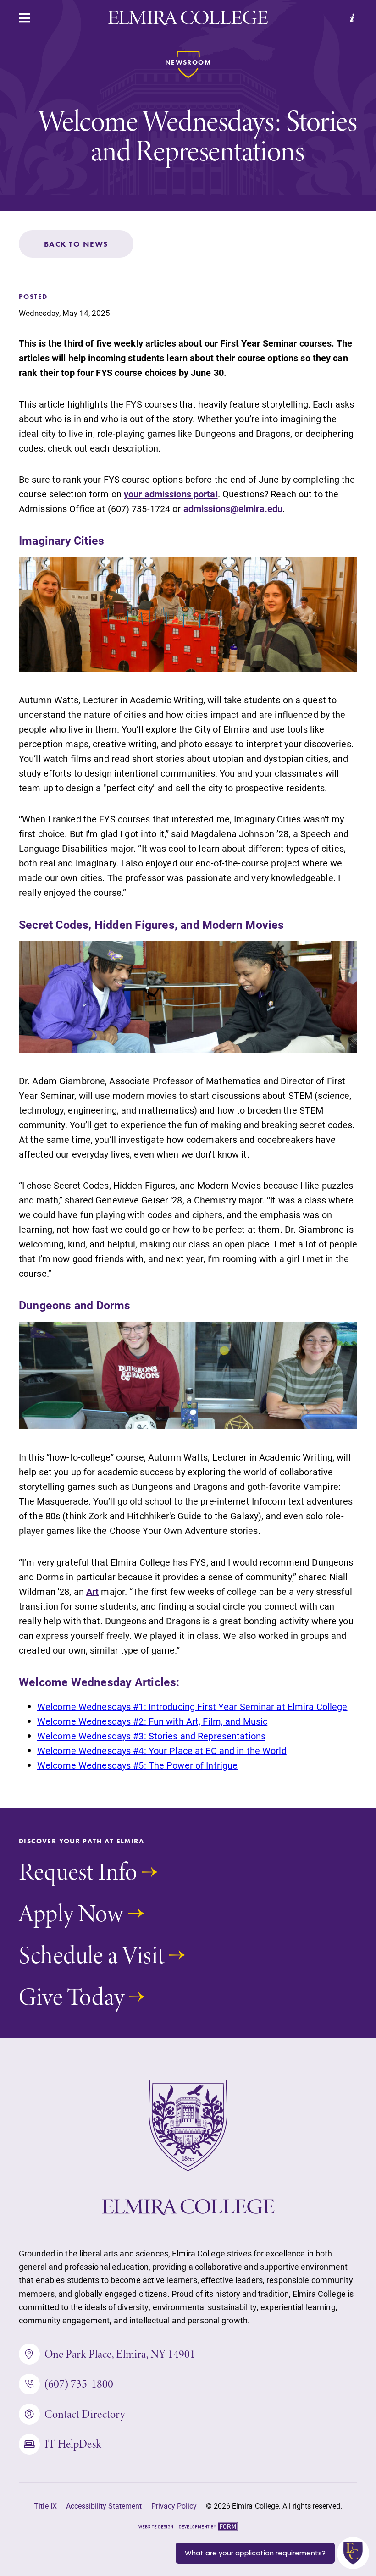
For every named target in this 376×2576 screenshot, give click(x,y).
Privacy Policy (174, 2506)
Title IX (45, 2506)
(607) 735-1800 (79, 2384)
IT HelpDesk (73, 2444)
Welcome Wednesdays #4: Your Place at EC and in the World (162, 1750)
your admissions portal (171, 494)
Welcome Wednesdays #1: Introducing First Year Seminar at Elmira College (192, 1706)
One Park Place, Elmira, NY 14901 (120, 2354)
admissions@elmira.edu (233, 508)
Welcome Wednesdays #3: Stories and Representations (151, 1736)
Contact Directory (85, 2414)
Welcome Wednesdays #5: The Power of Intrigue (137, 1765)
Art (92, 1591)
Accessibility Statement (104, 2506)
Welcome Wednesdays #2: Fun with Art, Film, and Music (152, 1721)
